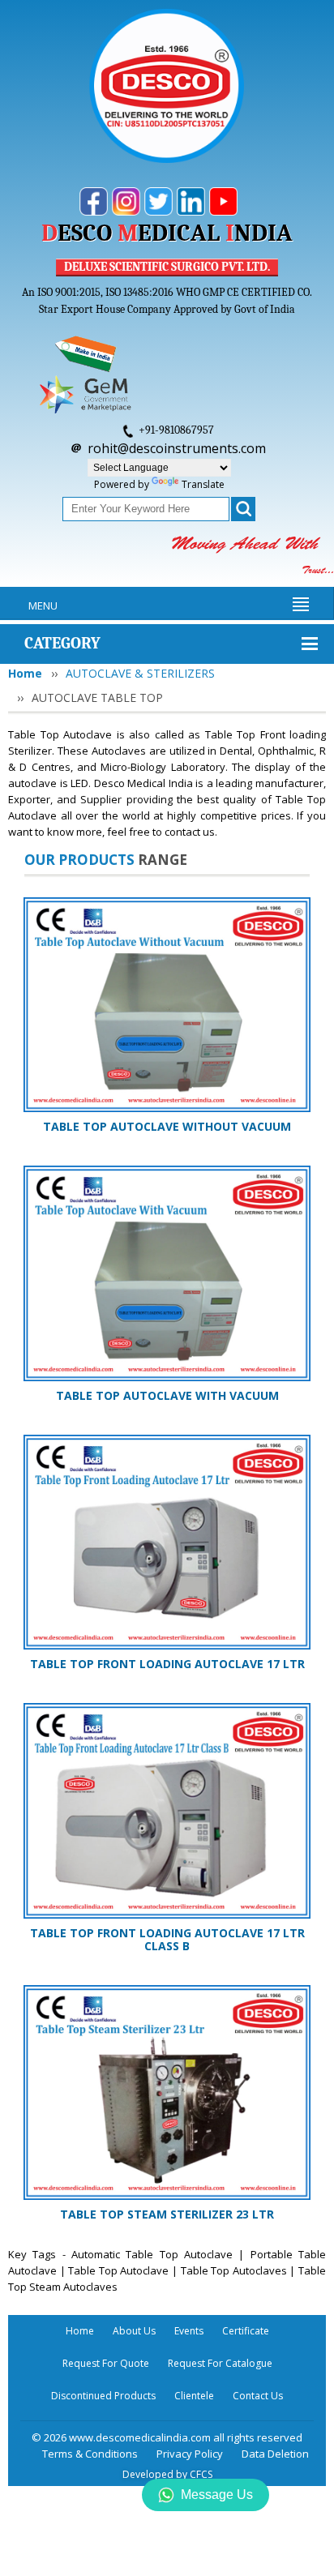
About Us (134, 2331)
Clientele (194, 2396)
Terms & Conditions (90, 2454)
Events (189, 2331)
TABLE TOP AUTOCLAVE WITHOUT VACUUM (167, 1126)
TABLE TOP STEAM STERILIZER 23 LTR (167, 2214)
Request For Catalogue (220, 2363)
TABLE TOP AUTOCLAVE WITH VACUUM (167, 1395)
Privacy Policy (190, 2454)
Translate (203, 484)
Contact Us (258, 2396)
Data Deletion (275, 2454)
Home (25, 673)
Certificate (246, 2331)
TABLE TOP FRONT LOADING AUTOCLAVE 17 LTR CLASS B (167, 1939)
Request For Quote (106, 2363)
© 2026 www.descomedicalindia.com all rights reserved (167, 2437)
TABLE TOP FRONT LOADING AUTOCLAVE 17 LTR (167, 1664)
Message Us (217, 2495)
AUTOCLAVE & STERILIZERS (140, 673)
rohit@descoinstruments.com (177, 448)
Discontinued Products (103, 2396)
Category (62, 643)
